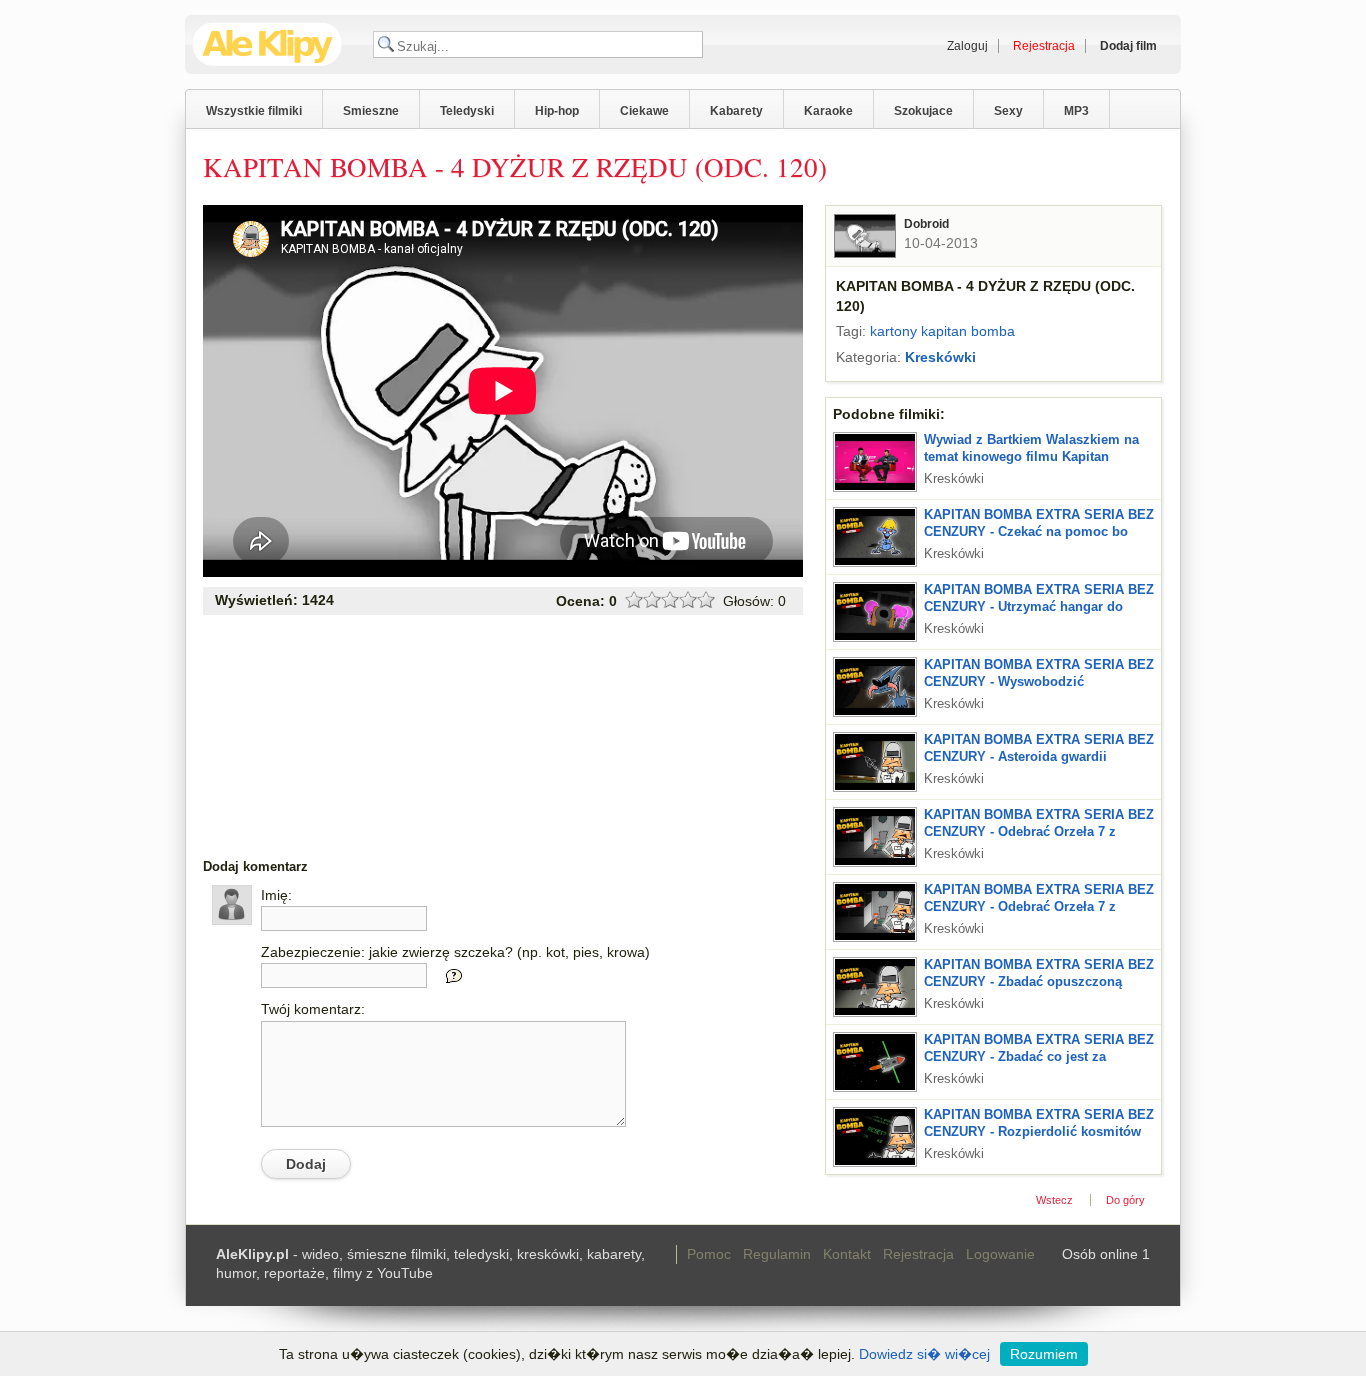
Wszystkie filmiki (254, 111)
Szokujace (923, 111)
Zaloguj (967, 46)
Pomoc (709, 1254)
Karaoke (828, 111)
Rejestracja (918, 1254)
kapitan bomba (968, 331)
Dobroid (926, 224)
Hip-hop (557, 111)
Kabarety (736, 111)
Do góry (1125, 1200)
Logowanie (1000, 1254)
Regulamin (777, 1254)
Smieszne (371, 111)
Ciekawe (644, 111)
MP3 (1076, 111)
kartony (893, 331)
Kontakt (847, 1254)
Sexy (1008, 111)
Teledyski (467, 111)
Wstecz (1054, 1200)
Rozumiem (1044, 1354)
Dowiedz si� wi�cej (924, 1354)
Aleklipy (267, 44)
